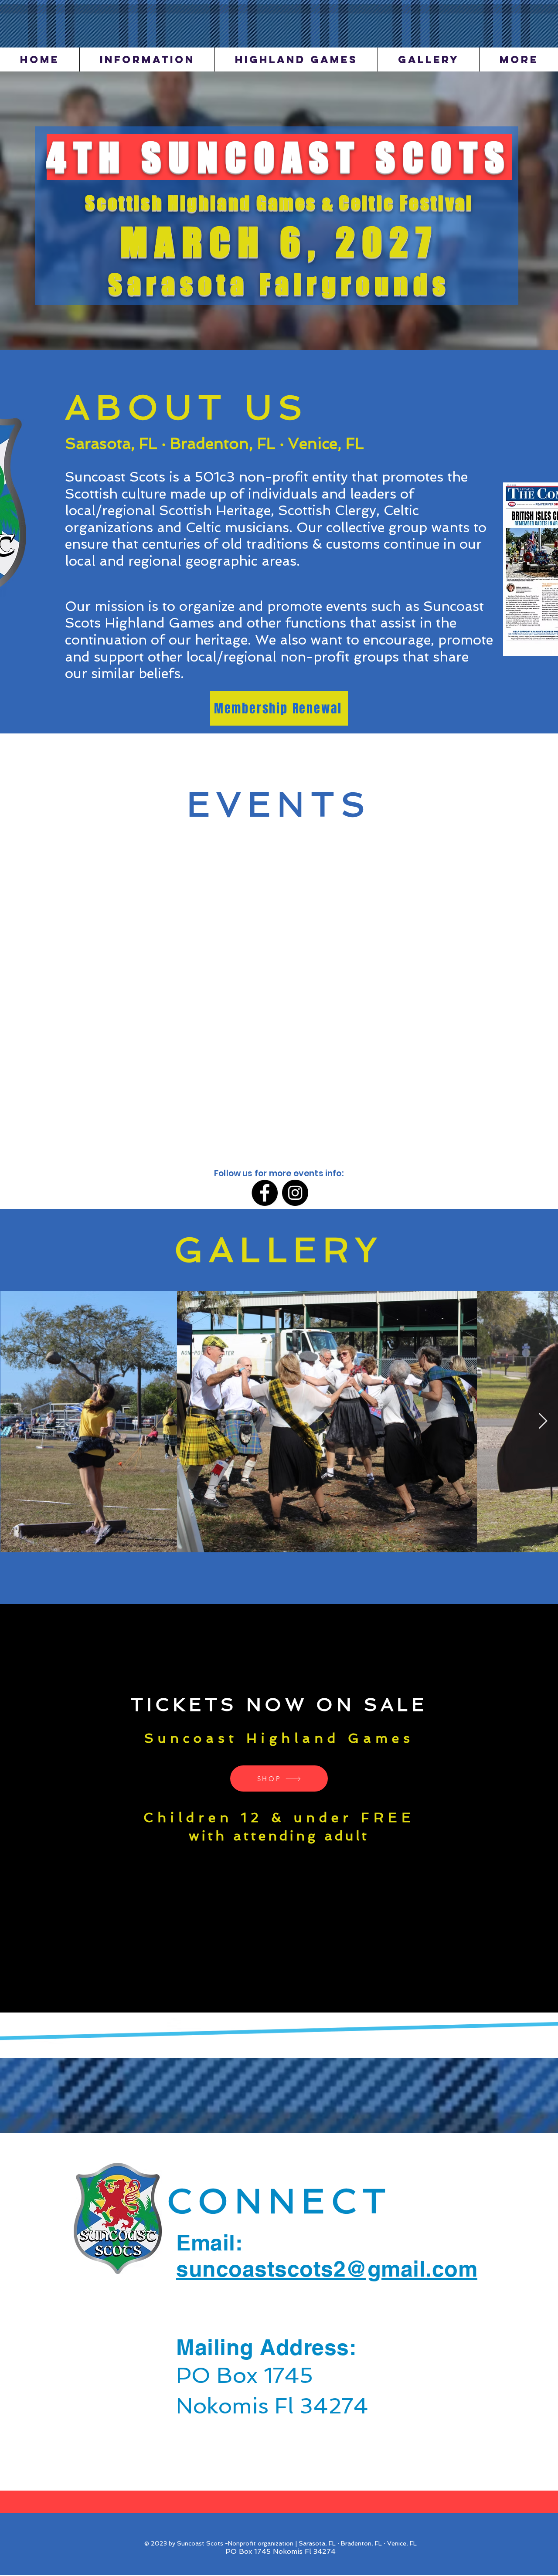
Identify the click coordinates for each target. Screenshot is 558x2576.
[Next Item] (543, 1421)
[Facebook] (265, 1193)
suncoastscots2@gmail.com (327, 2269)
